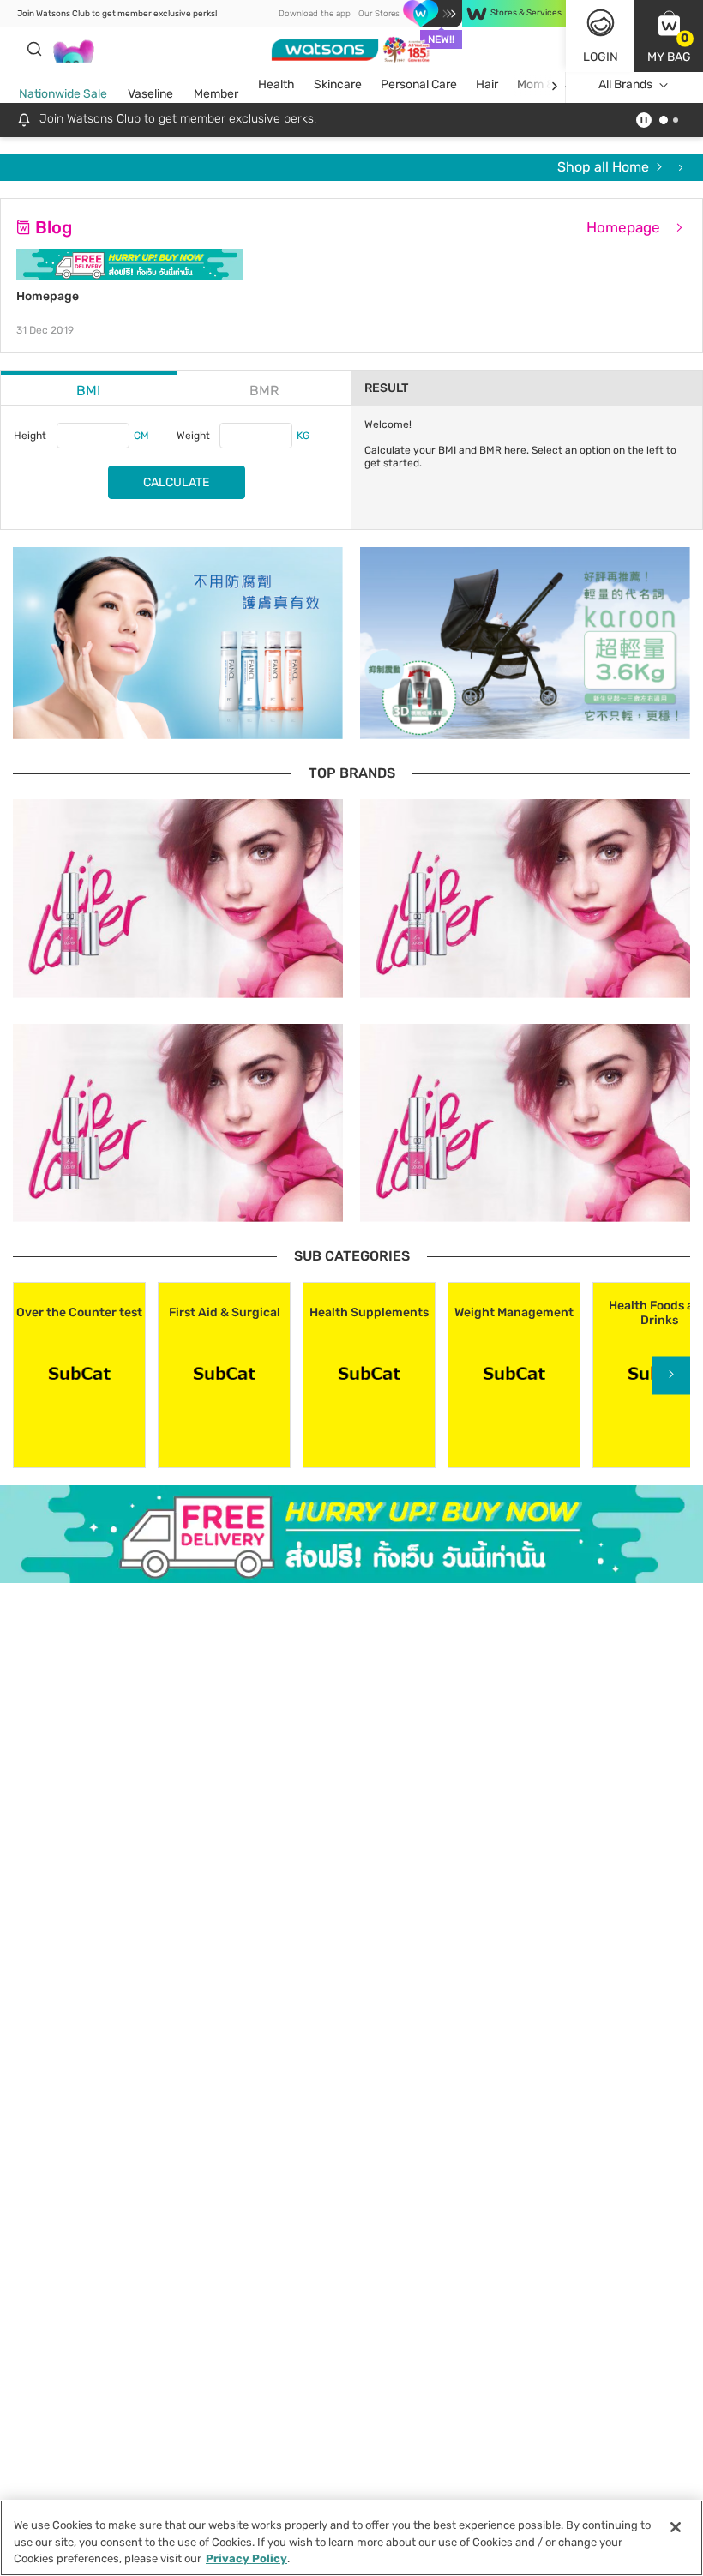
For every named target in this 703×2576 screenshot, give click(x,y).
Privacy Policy (246, 2558)
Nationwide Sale (63, 94)
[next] (554, 85)
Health (276, 84)
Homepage (625, 227)
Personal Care (419, 84)
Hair (487, 84)
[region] (351, 2538)
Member (216, 94)
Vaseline (150, 94)
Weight (193, 436)
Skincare (338, 84)
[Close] (676, 2527)
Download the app (315, 14)
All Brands (625, 84)
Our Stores (379, 14)
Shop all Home (605, 167)
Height (30, 436)
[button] (669, 36)
